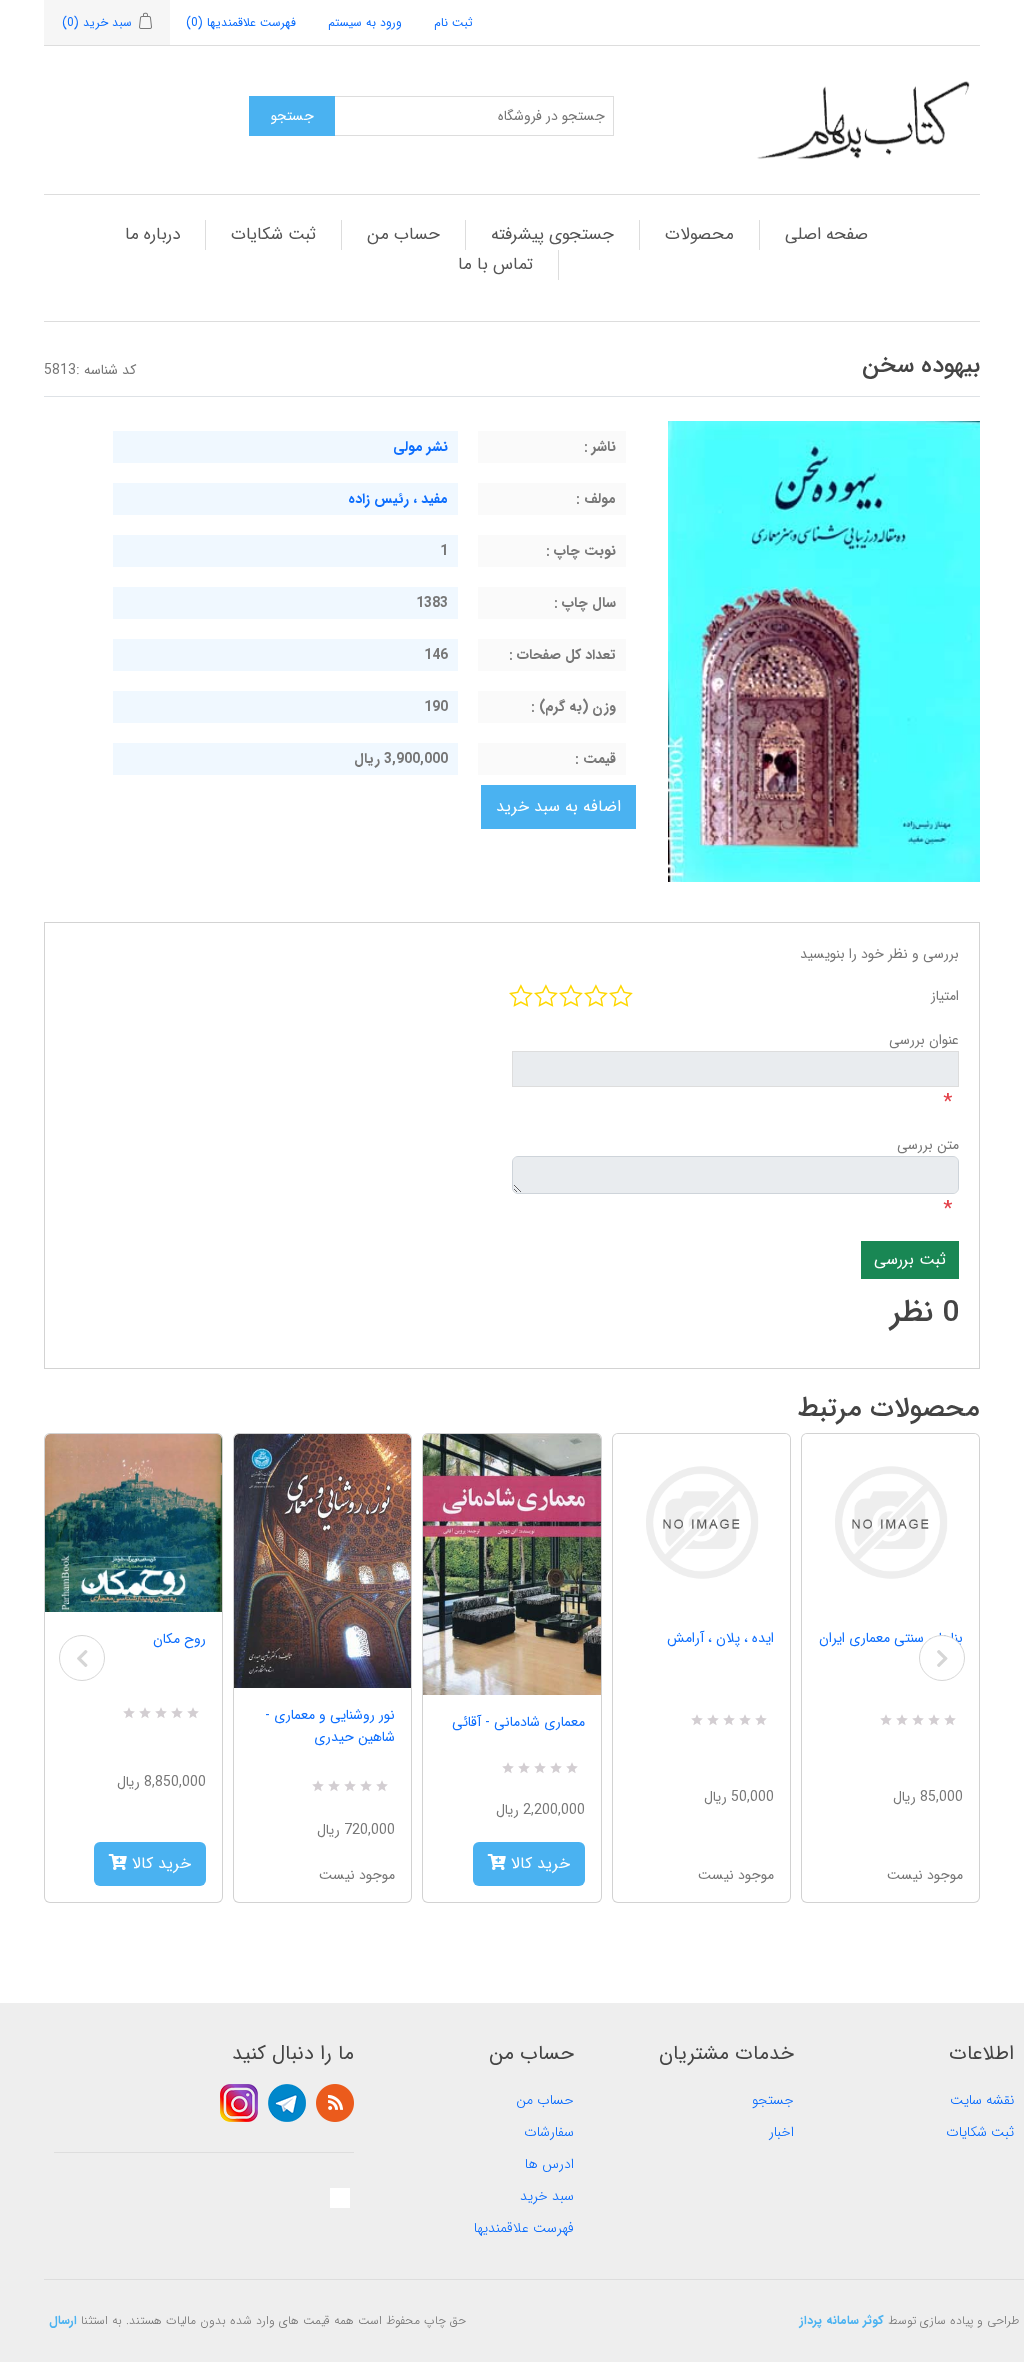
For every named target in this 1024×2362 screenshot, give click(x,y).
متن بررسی (928, 1145)
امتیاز (945, 996)
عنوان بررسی (924, 1040)
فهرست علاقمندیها (524, 2228)
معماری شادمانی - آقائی (518, 1722)
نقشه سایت (982, 2100)
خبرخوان (335, 2103)
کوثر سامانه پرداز (842, 2320)
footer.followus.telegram (287, 2103)
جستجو (773, 2100)
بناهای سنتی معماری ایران (891, 1638)
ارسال (63, 2320)
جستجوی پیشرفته (552, 234)
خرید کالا (159, 1863)
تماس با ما (495, 264)
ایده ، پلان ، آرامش (720, 1638)
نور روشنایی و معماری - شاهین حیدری (330, 1726)
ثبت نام (453, 22)
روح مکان (179, 1639)
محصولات (699, 234)
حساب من (403, 234)
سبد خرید (547, 2196)
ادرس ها (549, 2164)
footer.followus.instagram (239, 2103)
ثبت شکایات (273, 234)
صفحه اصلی (826, 234)
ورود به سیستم (365, 22)
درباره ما (152, 234)
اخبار (781, 2132)
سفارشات (549, 2132)
